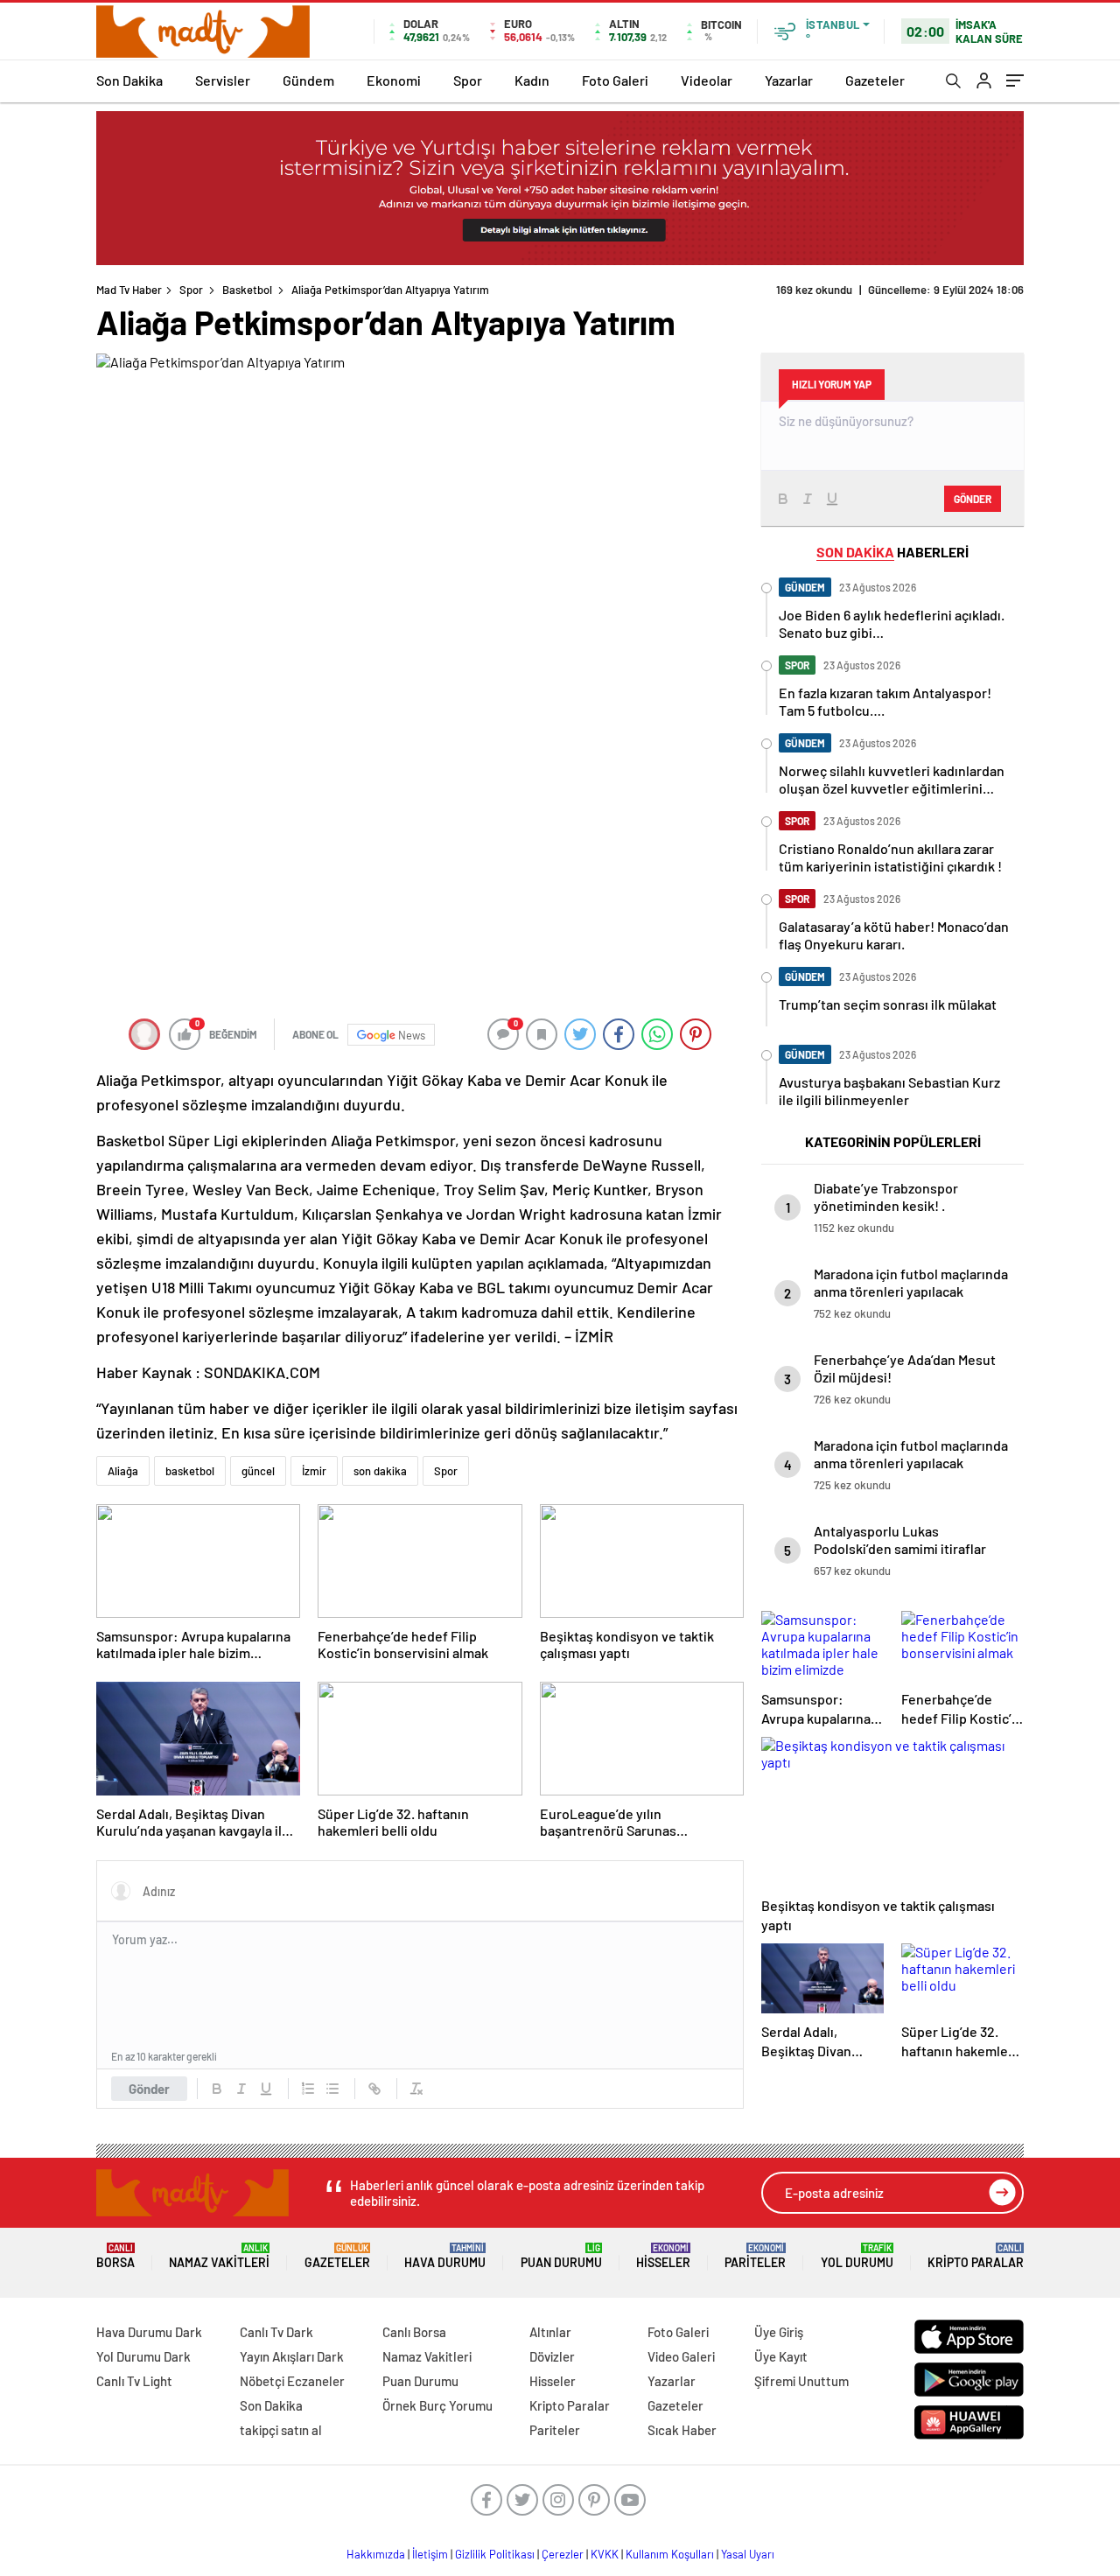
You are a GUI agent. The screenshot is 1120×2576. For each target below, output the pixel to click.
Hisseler (663, 2256)
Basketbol (247, 290)
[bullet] (332, 2089)
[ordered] (308, 2089)
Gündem (308, 80)
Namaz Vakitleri (219, 2256)
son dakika (380, 1471)
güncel (258, 1471)
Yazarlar (789, 80)
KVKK (605, 2554)
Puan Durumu (561, 2256)
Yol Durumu (857, 2256)
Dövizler (552, 2356)
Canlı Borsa (414, 2332)
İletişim (430, 2554)
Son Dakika (129, 80)
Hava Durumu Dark (149, 2332)
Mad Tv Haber (129, 290)
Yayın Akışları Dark (292, 2356)
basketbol (190, 1471)
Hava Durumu (445, 2256)
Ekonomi (394, 80)
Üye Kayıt (781, 2356)
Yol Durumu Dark (143, 2356)
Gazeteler (875, 80)
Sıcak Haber (682, 2430)
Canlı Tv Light (134, 2381)
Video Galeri (681, 2356)
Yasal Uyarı (748, 2554)
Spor (468, 80)
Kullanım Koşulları (670, 2554)
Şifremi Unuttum (801, 2381)
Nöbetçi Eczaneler (292, 2381)
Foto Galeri (615, 80)
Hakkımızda (376, 2554)
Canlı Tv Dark (276, 2332)
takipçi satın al (281, 2430)
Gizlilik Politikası (495, 2554)
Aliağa (123, 1471)
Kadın (532, 80)
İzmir (314, 1471)
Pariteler (755, 2256)
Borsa (115, 2256)
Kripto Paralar (976, 2256)
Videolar (707, 80)
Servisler (223, 80)
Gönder (149, 2089)
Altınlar (550, 2332)
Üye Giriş (779, 2332)
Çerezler (563, 2554)
